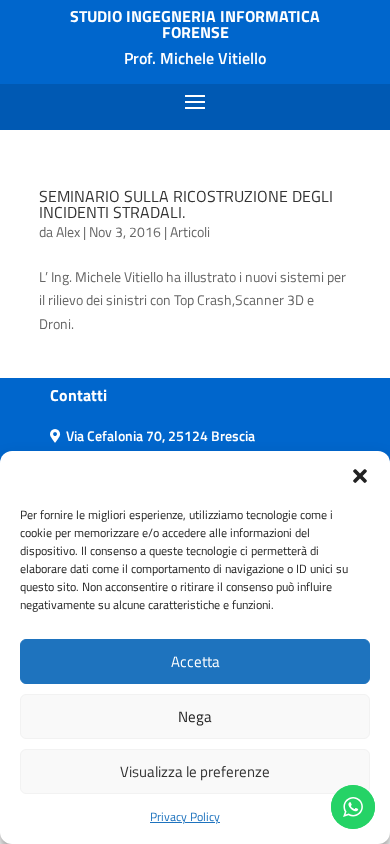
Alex (68, 231)
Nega (195, 716)
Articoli (190, 231)
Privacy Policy (185, 816)
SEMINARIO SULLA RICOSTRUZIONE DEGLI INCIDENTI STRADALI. (186, 204)
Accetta (195, 661)
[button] (360, 476)
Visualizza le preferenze (195, 771)
